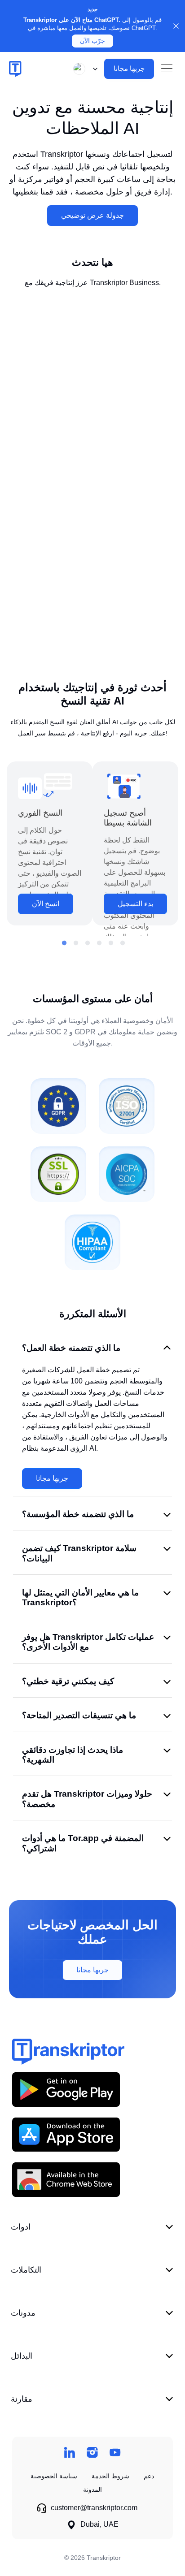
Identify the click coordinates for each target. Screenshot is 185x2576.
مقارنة (22, 2399)
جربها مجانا (52, 1478)
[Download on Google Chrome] (66, 2179)
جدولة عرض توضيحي (92, 215)
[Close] (176, 26)
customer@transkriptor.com (94, 2508)
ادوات (21, 2227)
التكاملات (26, 2270)
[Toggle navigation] (167, 69)
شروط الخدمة (110, 2476)
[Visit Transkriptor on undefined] (69, 2453)
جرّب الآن (92, 41)
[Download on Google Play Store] (66, 2089)
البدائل (22, 2356)
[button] (84, 69)
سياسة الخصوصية (54, 2476)
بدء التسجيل (135, 904)
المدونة (92, 2490)
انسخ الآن (46, 904)
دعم (149, 2476)
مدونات (23, 2313)
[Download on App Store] (66, 2134)
